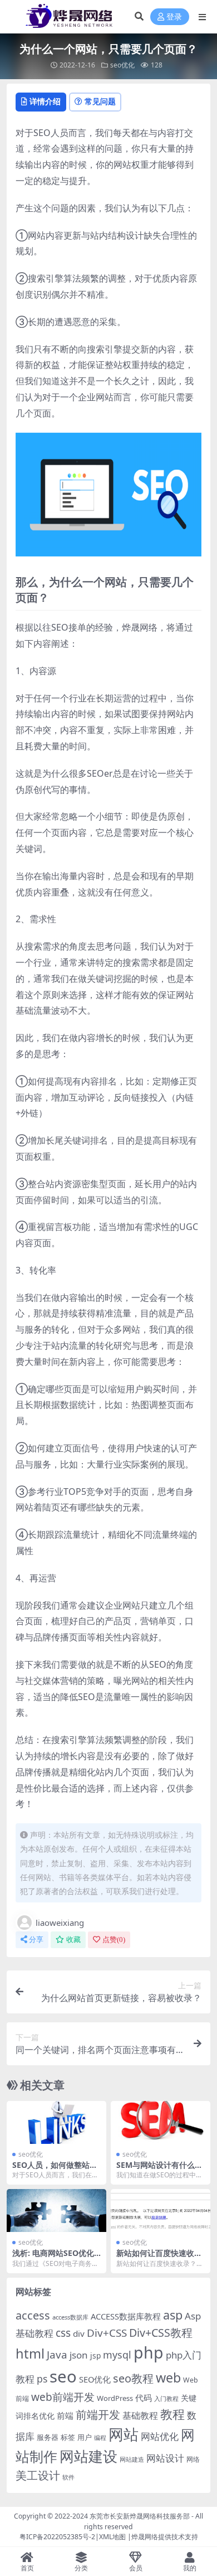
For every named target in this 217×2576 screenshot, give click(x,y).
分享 (36, 1940)
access (33, 2315)
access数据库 (70, 2317)
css (63, 2333)
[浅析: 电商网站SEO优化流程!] (56, 2211)
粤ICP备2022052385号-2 (57, 2537)
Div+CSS (107, 2333)
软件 (68, 2477)
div (79, 2333)
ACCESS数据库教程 (126, 2316)
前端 (65, 2415)
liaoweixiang (60, 1923)
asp (173, 2315)
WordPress (115, 2398)
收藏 (73, 1940)
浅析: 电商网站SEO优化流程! (53, 2258)
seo (63, 2376)
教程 (172, 2414)
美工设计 (38, 2475)
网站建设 (88, 2456)
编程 (100, 2438)
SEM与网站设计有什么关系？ (159, 2170)
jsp (95, 2355)
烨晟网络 (145, 2537)
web (168, 2378)
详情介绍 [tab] (45, 101)
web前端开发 (63, 2397)
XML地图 (112, 2537)
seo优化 (122, 65)
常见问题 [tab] (100, 101)
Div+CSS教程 (161, 2333)
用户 (85, 2437)
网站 (124, 2434)
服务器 (48, 2437)
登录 (174, 17)
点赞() (114, 1940)
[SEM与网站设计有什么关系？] (161, 2122)
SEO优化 (95, 2379)
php (149, 2352)
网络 (193, 2459)
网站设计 (165, 2458)
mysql (117, 2355)
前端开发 (98, 2414)
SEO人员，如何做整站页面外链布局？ (55, 2170)
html (30, 2354)
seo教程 (133, 2378)
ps (42, 2379)
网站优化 (160, 2436)
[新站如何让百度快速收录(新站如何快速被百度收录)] (161, 2211)
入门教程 (166, 2398)
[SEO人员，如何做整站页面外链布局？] (56, 2122)
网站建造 (132, 2459)
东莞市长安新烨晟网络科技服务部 (140, 2516)
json (79, 2355)
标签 (68, 2437)
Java (57, 2355)
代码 (144, 2398)
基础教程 (140, 2415)
